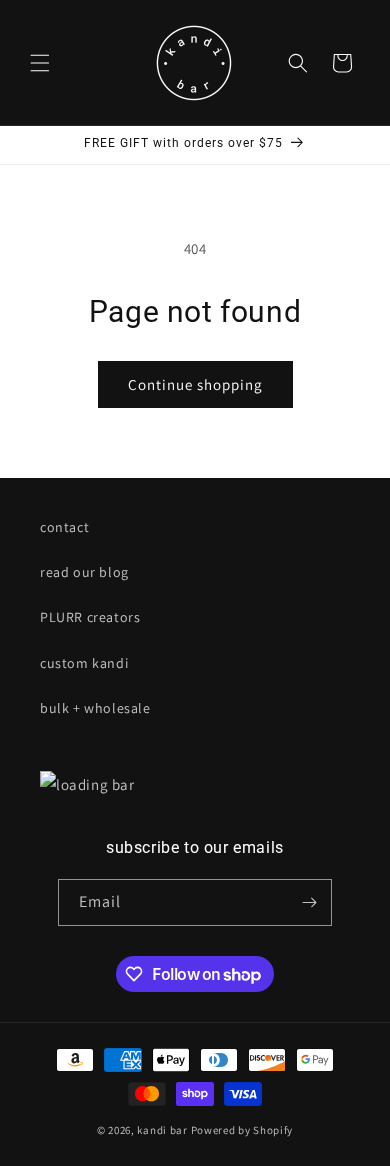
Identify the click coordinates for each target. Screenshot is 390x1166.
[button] (40, 63)
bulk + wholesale (95, 708)
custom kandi (84, 663)
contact (64, 527)
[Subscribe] (309, 902)
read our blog (84, 572)
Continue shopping (195, 384)
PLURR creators (90, 617)
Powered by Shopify (242, 1130)
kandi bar (162, 1130)
